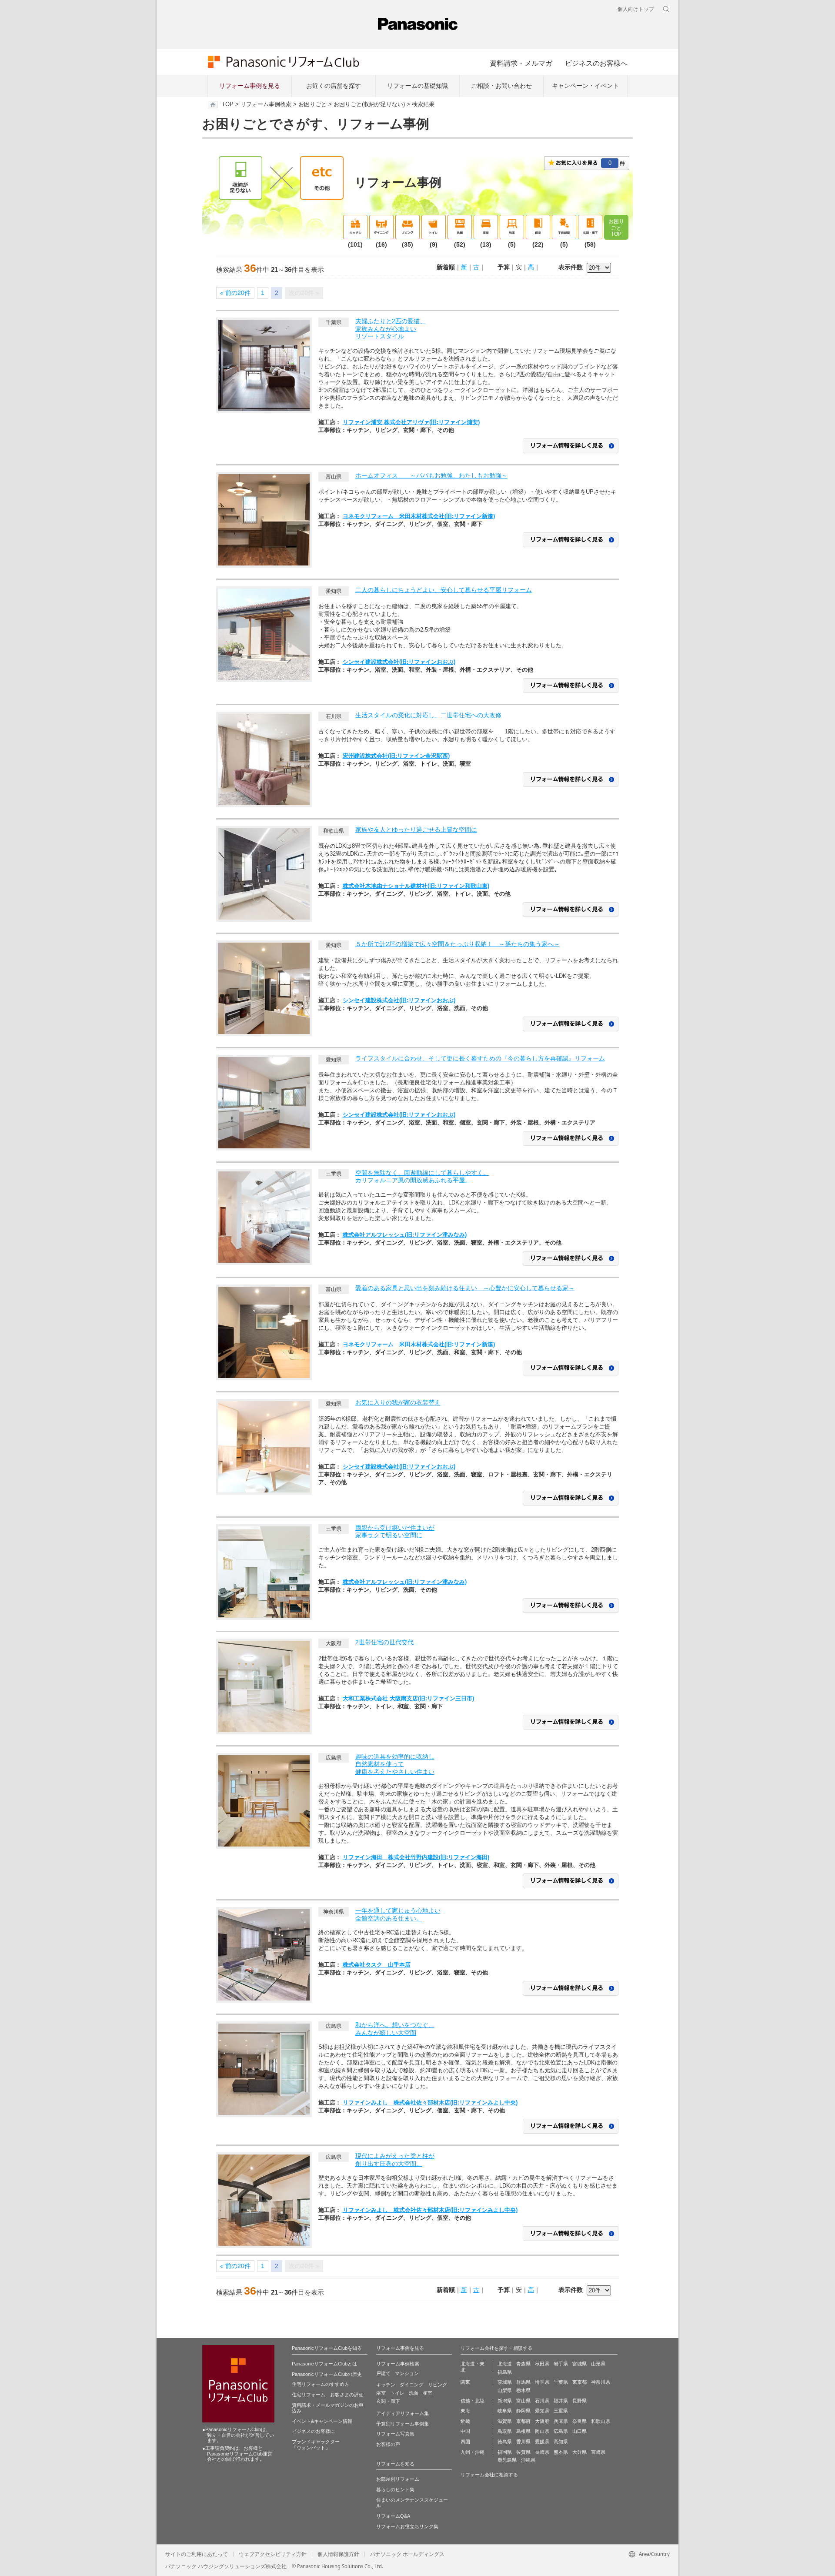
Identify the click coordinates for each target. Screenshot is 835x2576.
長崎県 (542, 2452)
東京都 (579, 2382)
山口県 (579, 2431)
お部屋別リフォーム (398, 2479)
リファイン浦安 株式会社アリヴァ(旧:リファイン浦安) (411, 422)
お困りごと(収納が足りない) (369, 104)
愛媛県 (542, 2442)
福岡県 (505, 2452)
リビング (438, 2385)
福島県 (505, 2372)
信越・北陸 (473, 2401)
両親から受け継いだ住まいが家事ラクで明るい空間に (395, 1532)
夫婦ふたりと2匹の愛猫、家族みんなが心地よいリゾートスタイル (391, 329)
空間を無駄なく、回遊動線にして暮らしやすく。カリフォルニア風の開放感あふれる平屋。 (422, 1177)
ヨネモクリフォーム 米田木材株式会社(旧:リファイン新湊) (419, 516)
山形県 (598, 2364)
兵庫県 (561, 2421)
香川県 (523, 2442)
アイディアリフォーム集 (402, 2413)
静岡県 (523, 2411)
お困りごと (312, 104)
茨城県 (505, 2382)
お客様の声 (388, 2444)
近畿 (465, 2421)
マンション (407, 2373)
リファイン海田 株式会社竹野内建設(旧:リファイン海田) (416, 1857)
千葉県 (561, 2382)
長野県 (579, 2401)
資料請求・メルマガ (521, 63)
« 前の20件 (235, 293)
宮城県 (579, 2364)
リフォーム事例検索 (266, 104)
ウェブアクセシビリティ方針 (273, 2554)
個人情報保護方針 (338, 2554)
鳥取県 (505, 2431)
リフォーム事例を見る (250, 86)
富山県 (523, 2401)
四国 (465, 2442)
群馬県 (523, 2382)
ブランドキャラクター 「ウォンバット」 (316, 2445)
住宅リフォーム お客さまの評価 (328, 2395)
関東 (465, 2382)
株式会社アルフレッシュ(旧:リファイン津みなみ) (405, 1235)
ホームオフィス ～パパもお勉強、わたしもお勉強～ (431, 475)
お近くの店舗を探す (334, 86)
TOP (228, 104)
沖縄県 (528, 2460)
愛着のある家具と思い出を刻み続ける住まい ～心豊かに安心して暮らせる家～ (465, 1288)
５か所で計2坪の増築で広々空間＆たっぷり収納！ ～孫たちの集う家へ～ (458, 944)
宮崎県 (598, 2452)
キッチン (386, 2385)
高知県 (561, 2442)
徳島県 (505, 2442)
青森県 (523, 2364)
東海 (465, 2411)
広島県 (561, 2431)
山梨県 (505, 2390)
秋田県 (542, 2364)
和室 (428, 2393)
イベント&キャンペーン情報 (322, 2421)
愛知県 (542, 2411)
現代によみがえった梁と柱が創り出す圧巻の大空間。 (395, 2160)
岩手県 (561, 2364)
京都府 (523, 2421)
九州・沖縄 (473, 2452)
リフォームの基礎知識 (417, 86)
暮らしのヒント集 (395, 2489)
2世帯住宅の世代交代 (384, 1642)
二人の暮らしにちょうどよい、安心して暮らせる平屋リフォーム (444, 590)
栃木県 (523, 2390)
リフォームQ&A (393, 2516)
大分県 (579, 2452)
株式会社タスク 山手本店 (377, 1965)
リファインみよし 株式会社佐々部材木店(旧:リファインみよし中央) (430, 2103)
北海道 (505, 2364)
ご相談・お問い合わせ (501, 86)
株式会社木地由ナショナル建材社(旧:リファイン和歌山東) (416, 886)
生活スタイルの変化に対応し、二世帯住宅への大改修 (428, 715)
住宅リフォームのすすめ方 (321, 2384)
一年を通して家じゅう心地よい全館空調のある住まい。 (398, 1914)
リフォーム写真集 (395, 2434)
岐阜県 (505, 2411)
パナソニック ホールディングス (407, 2554)
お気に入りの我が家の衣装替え (398, 1402)
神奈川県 (601, 2382)
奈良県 (579, 2421)
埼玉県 (542, 2382)
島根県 (523, 2431)
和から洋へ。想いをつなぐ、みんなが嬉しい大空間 (395, 2029)
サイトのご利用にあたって (197, 2554)
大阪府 (542, 2421)
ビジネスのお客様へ (596, 63)
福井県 (561, 2401)
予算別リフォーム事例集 (402, 2424)
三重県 (561, 2411)
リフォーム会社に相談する (489, 2475)
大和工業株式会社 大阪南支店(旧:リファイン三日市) (408, 1698)
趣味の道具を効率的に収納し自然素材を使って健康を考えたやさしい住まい (395, 1764)
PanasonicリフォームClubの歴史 (327, 2374)
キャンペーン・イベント (585, 86)
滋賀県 (505, 2421)
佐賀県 (523, 2452)
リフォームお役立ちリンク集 (407, 2526)
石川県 (542, 2401)
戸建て (383, 2373)
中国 (465, 2431)
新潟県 (505, 2401)
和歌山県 (601, 2421)
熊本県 (561, 2452)
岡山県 (542, 2431)
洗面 (414, 2393)
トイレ (397, 2393)
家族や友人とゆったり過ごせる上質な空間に (416, 830)
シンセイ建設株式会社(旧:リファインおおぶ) (399, 662)
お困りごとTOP (616, 228)
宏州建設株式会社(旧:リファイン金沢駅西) (396, 756)
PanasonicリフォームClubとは (324, 2364)
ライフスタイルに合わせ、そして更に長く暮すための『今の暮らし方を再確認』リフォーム (480, 1058)
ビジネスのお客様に (313, 2431)
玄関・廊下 (388, 2401)
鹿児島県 (507, 2460)
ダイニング (412, 2385)
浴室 (381, 2393)
